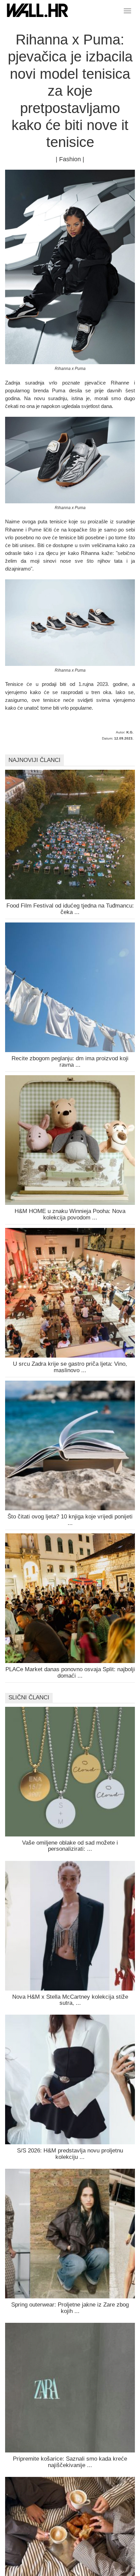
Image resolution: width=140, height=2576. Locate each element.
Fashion (70, 159)
